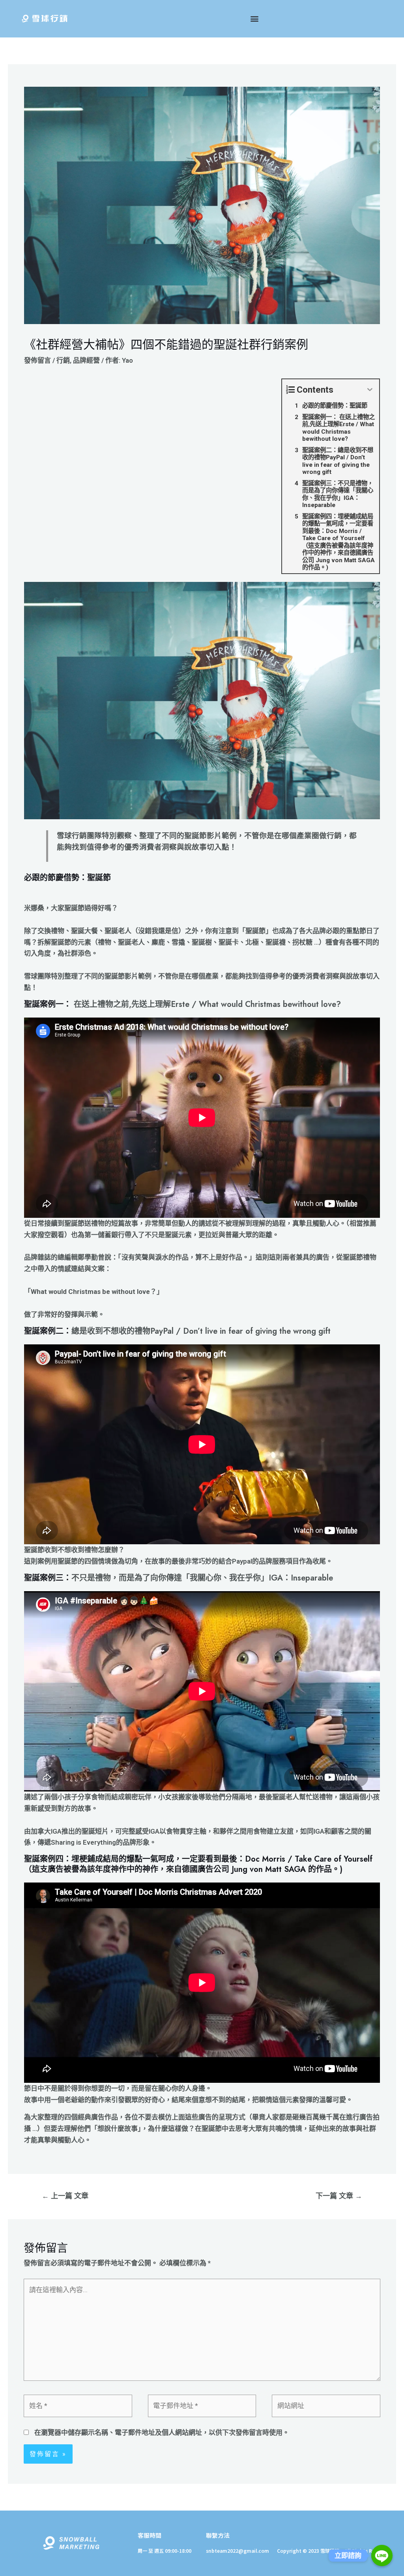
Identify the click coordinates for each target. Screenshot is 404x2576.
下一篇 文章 (339, 2196)
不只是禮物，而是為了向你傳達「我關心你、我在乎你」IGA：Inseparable (202, 1578)
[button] (254, 19)
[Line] (382, 2555)
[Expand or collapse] (370, 390)
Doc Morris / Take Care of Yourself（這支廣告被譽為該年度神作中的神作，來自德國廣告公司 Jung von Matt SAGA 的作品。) (198, 1864)
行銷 (63, 360)
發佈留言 (37, 360)
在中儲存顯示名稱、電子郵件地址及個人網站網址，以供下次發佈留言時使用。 (162, 2432)
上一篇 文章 (65, 2196)
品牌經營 (86, 360)
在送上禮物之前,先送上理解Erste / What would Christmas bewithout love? (207, 1004)
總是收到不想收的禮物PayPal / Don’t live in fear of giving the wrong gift (201, 1331)
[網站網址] (326, 2407)
